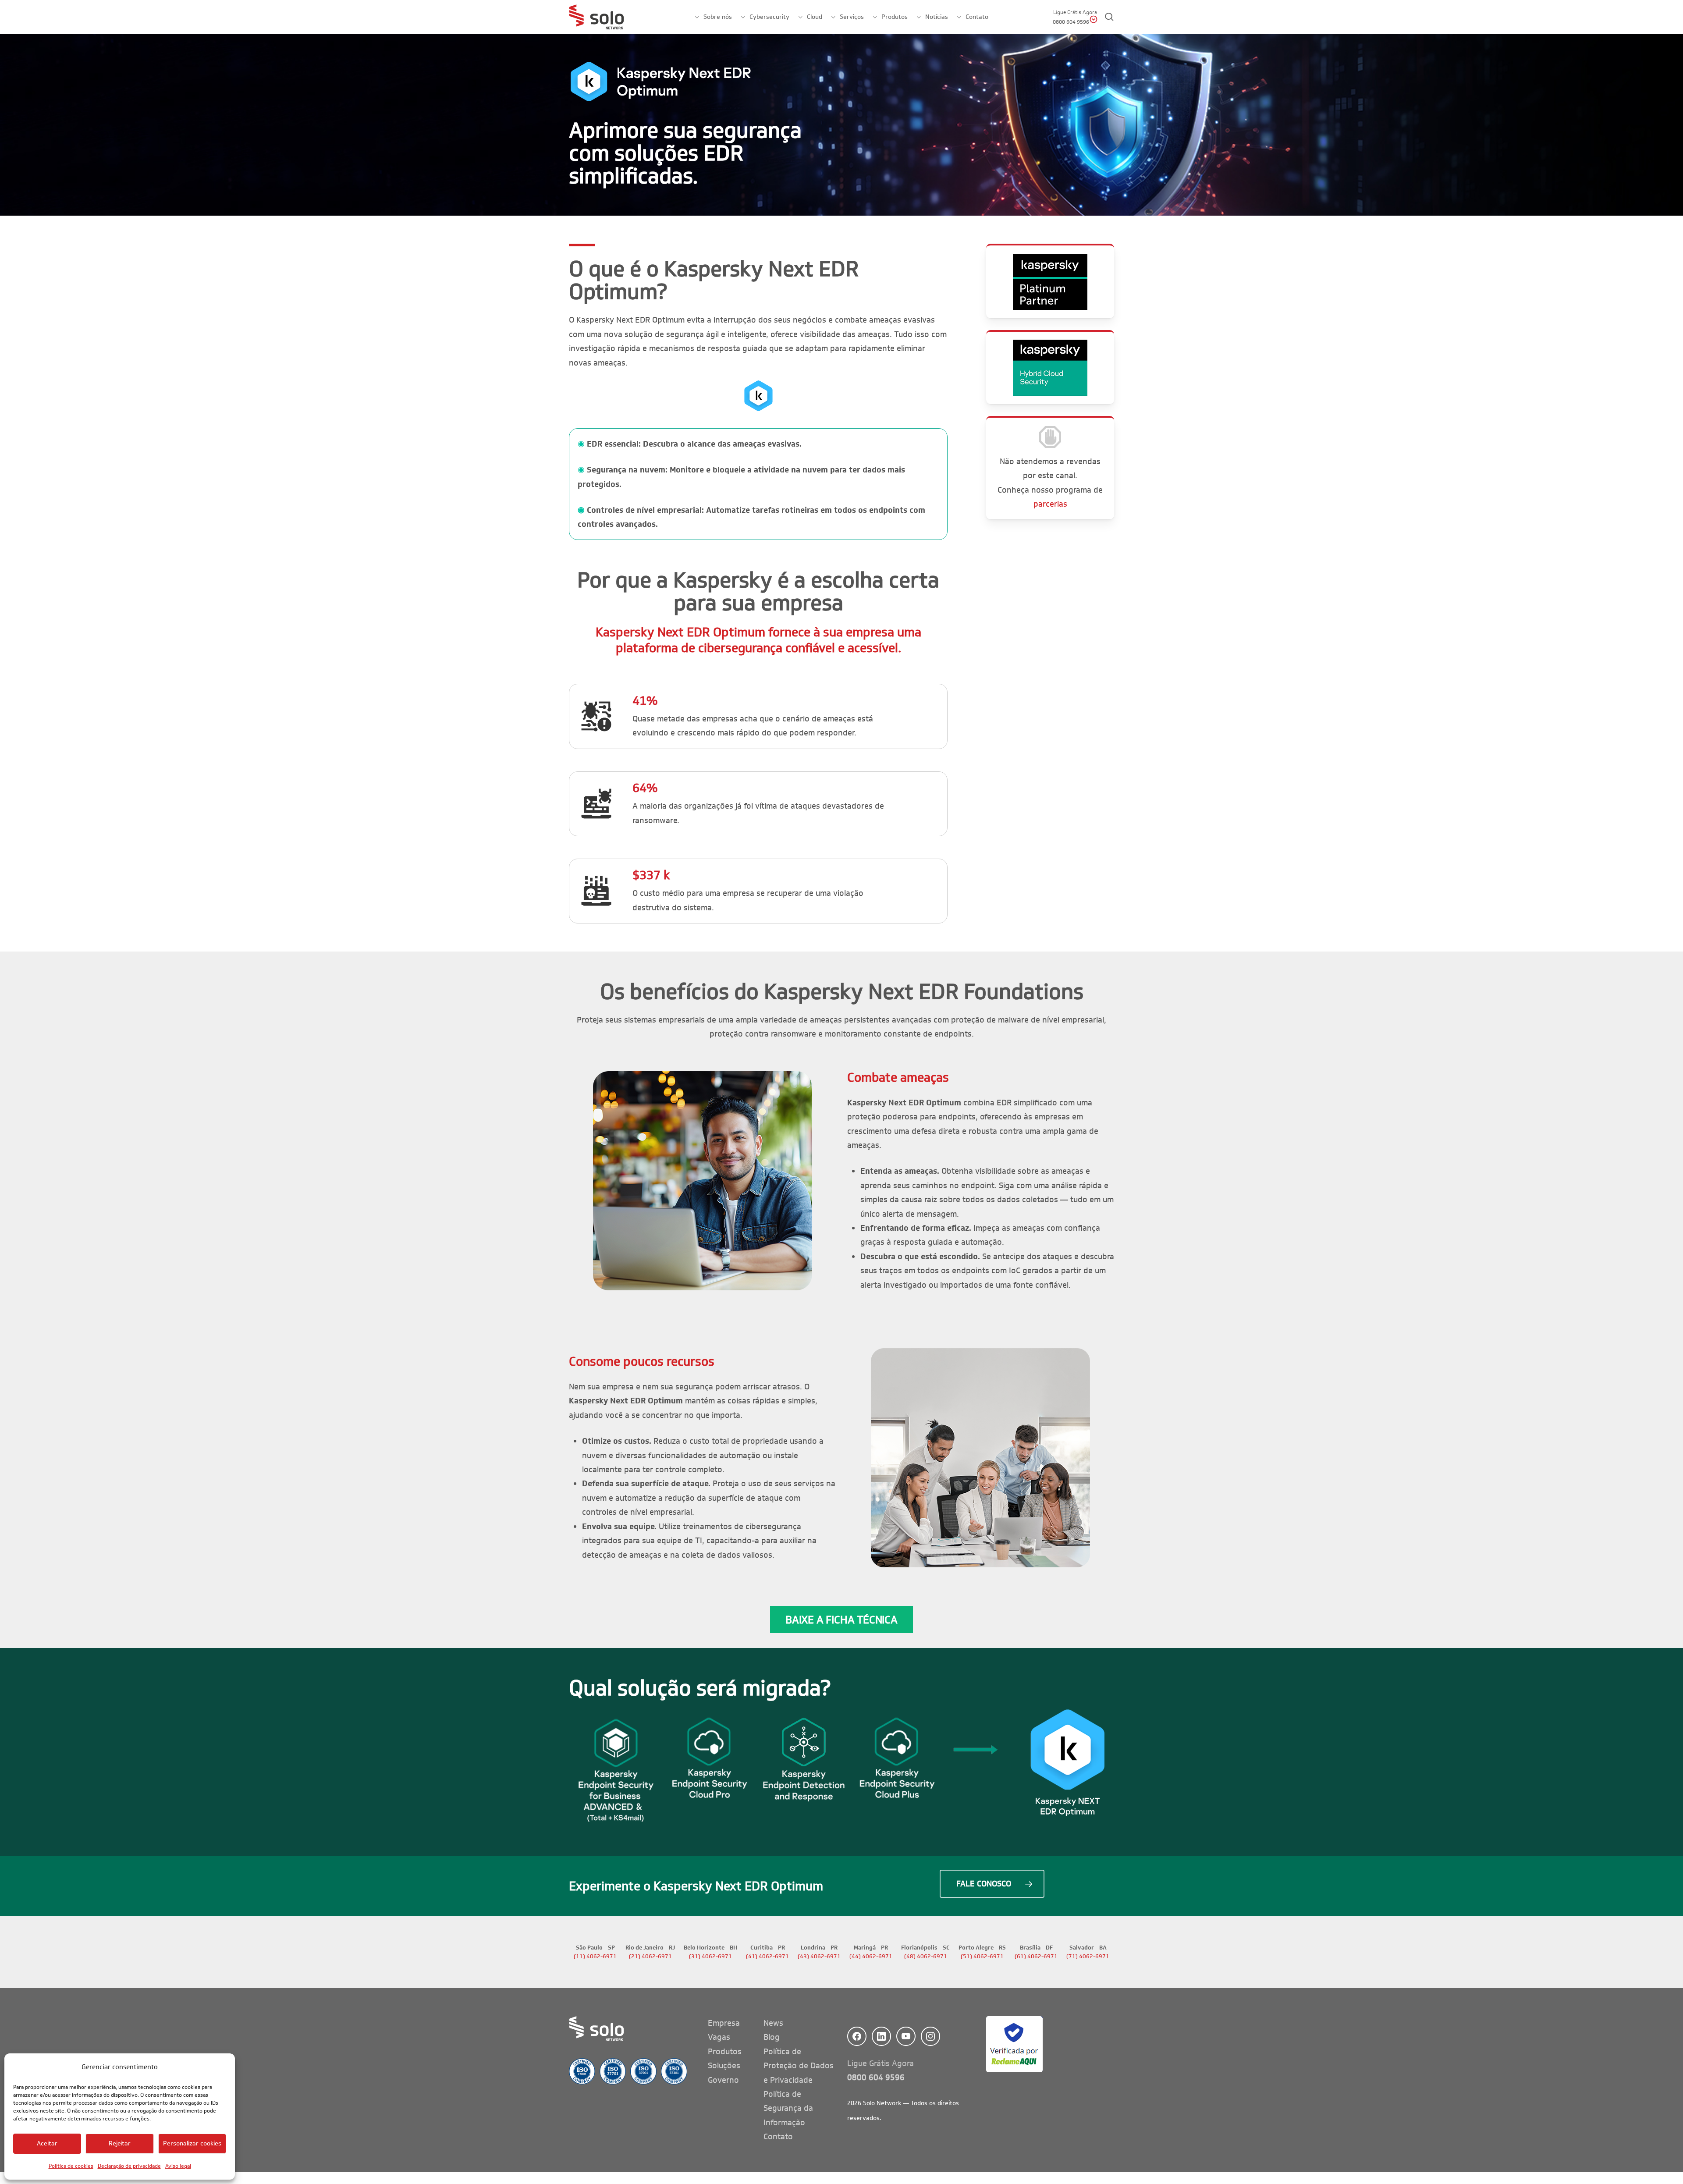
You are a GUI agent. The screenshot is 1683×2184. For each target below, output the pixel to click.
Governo (723, 2080)
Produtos (725, 2052)
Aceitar (47, 2143)
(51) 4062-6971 (982, 1957)
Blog (772, 2037)
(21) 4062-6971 (650, 1957)
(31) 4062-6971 (710, 1957)
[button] (841, 1619)
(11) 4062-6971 (595, 1957)
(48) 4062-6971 (926, 1957)
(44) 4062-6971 (871, 1957)
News (773, 2023)
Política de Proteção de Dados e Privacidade (799, 2066)
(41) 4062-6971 (767, 1957)
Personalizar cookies (192, 2143)
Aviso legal (178, 2166)
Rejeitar (120, 2143)
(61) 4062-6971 (1036, 1957)
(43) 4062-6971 (819, 1957)
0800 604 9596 (876, 2077)
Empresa (724, 2023)
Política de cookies (71, 2166)
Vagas (719, 2037)
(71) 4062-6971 (1088, 1957)
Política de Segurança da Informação (788, 2108)
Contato (778, 2137)
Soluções (724, 2066)
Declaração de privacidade (129, 2166)
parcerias (1050, 504)
